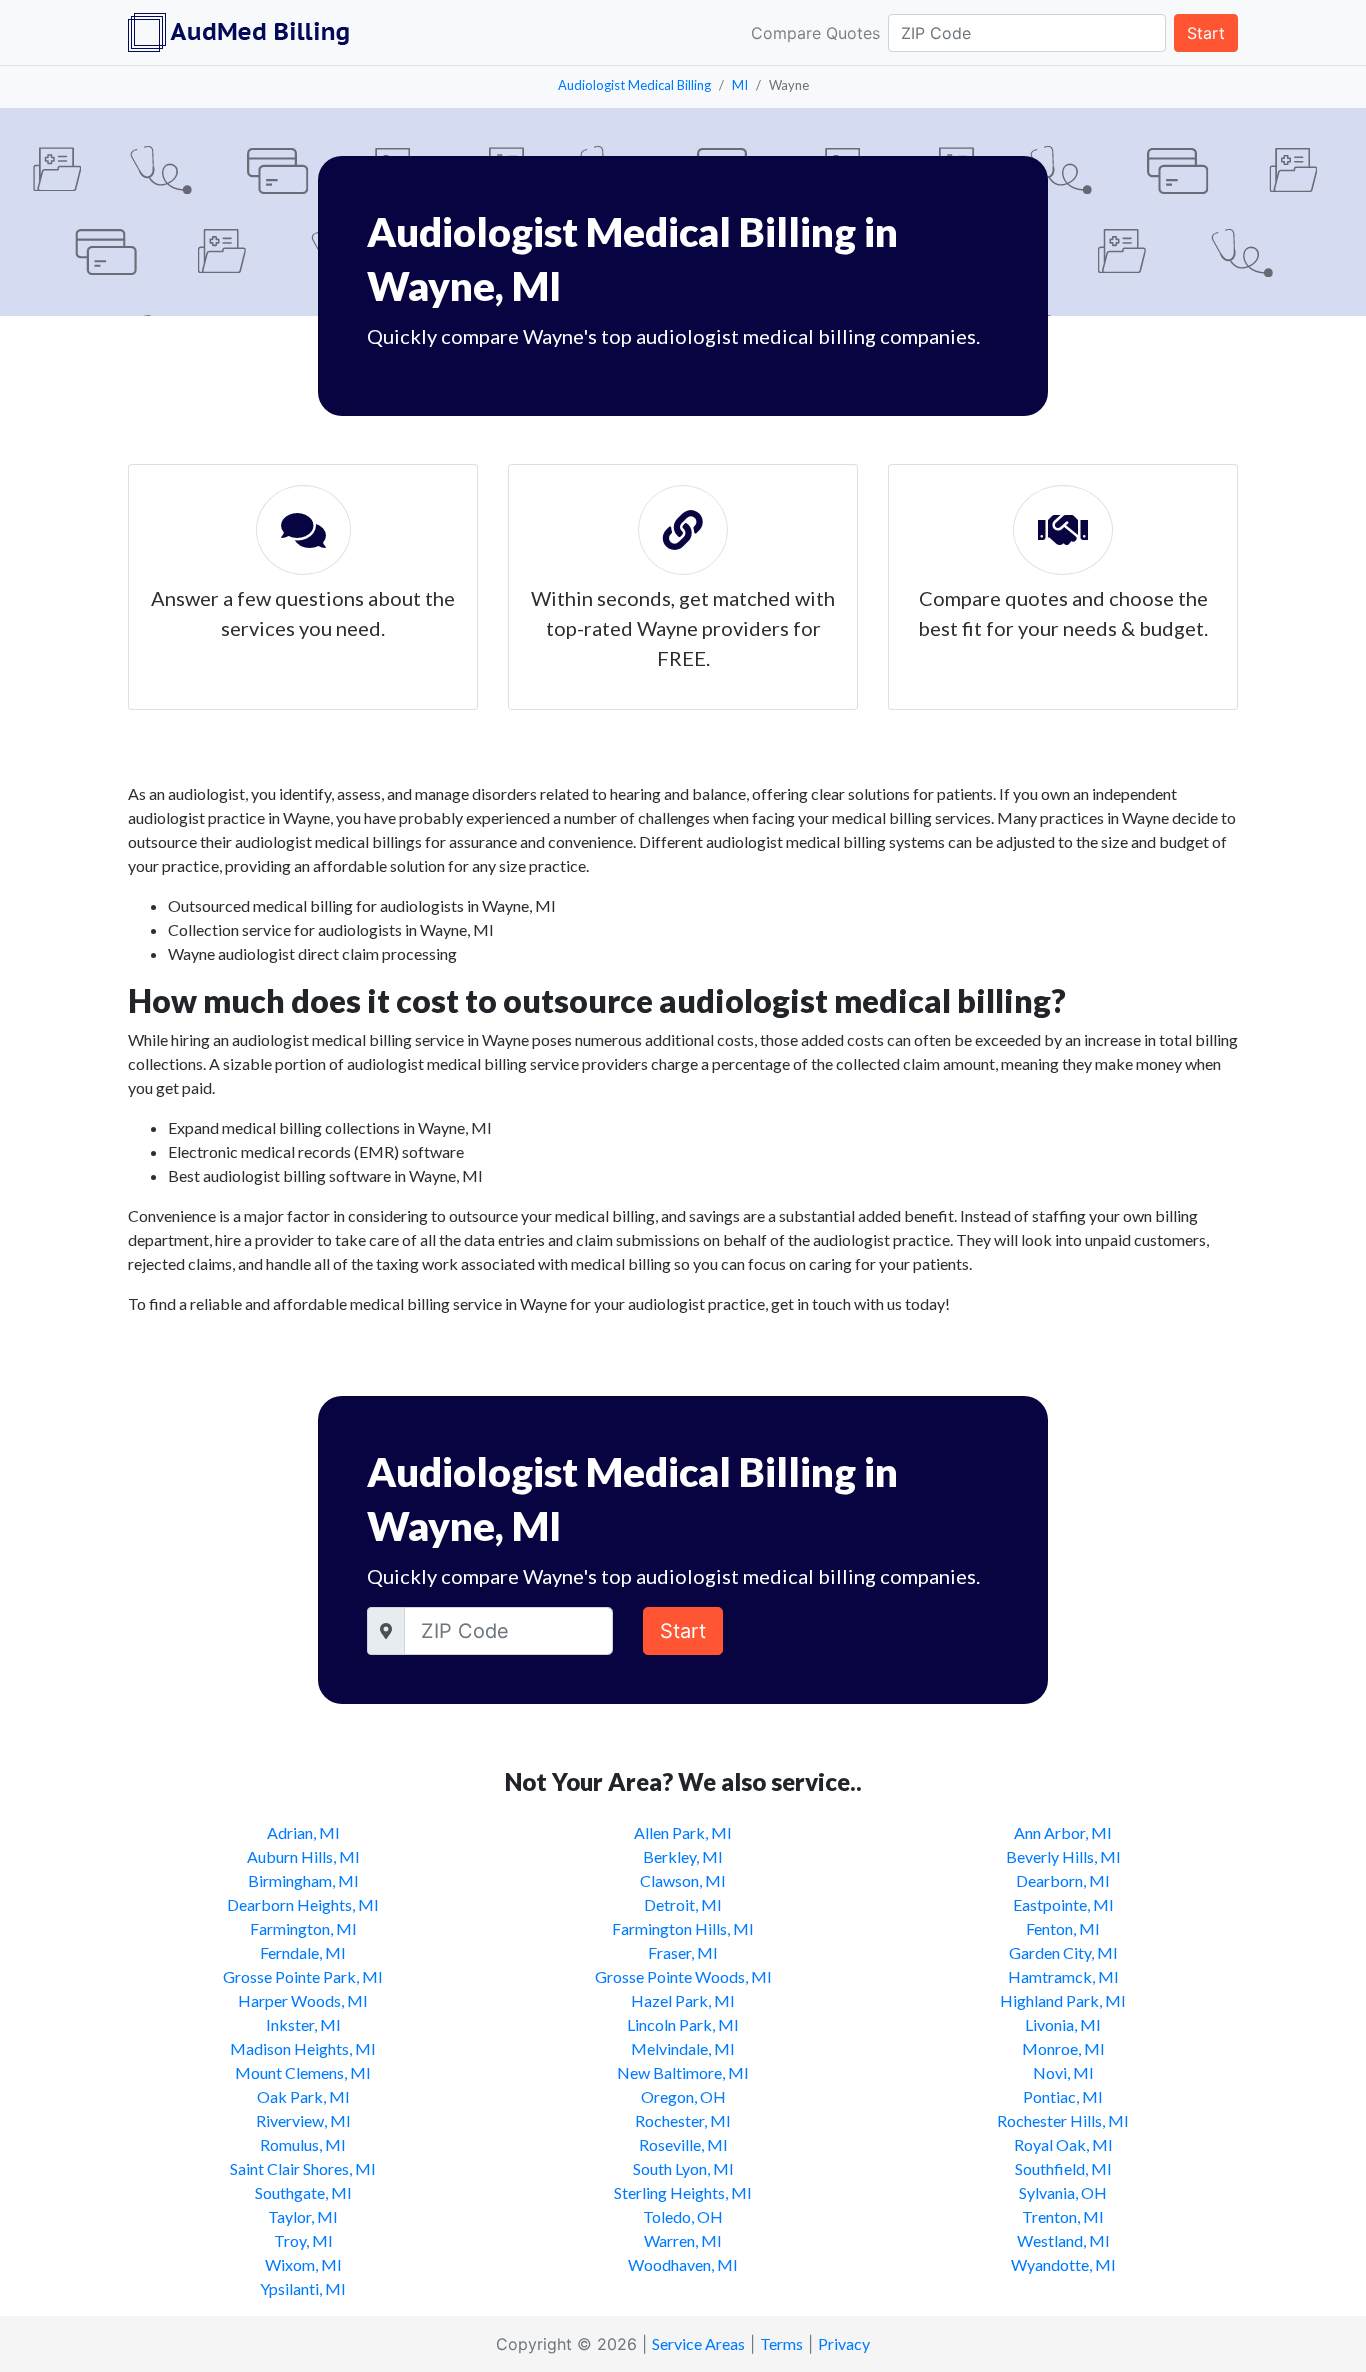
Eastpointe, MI (1063, 1904)
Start (1206, 33)
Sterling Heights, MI (683, 2192)
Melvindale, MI (683, 2048)
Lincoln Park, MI (683, 2024)
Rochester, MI (683, 2120)
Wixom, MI (303, 2264)
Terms (781, 2343)
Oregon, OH (683, 2096)
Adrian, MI (303, 1832)
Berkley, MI (683, 1856)
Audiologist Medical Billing (634, 85)
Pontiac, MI (1063, 2096)
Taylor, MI (303, 2216)
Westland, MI (1063, 2240)
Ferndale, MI (303, 1952)
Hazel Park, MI (683, 2000)
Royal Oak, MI (1063, 2144)
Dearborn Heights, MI (303, 1904)
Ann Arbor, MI (1063, 1832)
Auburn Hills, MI (303, 1856)
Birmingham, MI (303, 1880)
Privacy (844, 2343)
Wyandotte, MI (1063, 2264)
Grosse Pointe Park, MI (303, 1976)
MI (740, 85)
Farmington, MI (303, 1928)
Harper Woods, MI (303, 2000)
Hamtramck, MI (1063, 1976)
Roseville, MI (683, 2144)
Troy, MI (303, 2240)
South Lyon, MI (683, 2168)
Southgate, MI (303, 2192)
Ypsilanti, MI (303, 2288)
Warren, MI (683, 2240)
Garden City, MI (1063, 1952)
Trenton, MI (1063, 2216)
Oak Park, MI (303, 2096)
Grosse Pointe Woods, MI (683, 1976)
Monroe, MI (1063, 2048)
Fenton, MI (1063, 1928)
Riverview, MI (303, 2120)
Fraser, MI (683, 1952)
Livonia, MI (1063, 2024)
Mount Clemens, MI (303, 2072)
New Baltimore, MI (683, 2072)
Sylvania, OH (1063, 2192)
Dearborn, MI (1063, 1880)
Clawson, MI (683, 1880)
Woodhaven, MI (683, 2264)
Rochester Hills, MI (1063, 2120)
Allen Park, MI (683, 1832)
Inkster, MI (303, 2024)
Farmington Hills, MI (683, 1928)
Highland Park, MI (1063, 2000)
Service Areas (698, 2343)
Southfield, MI (1063, 2168)
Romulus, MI (303, 2144)
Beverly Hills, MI (1063, 1856)
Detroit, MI (683, 1904)
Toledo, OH (683, 2216)
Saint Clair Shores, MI (303, 2168)
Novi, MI (1063, 2072)
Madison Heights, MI (303, 2048)
